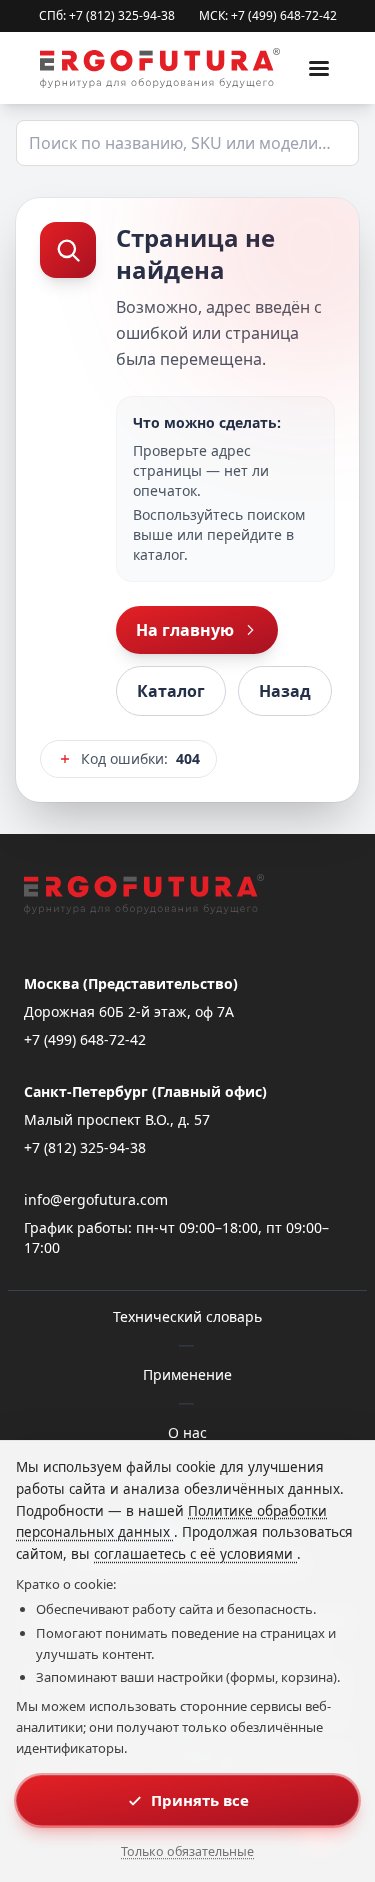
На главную (185, 630)
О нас (187, 1432)
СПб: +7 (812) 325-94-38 (107, 16)
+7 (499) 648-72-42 (85, 1039)
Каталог (171, 691)
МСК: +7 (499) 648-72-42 (268, 16)
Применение (187, 1374)
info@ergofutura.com (96, 1199)
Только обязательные (187, 1851)
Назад (285, 691)
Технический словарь (187, 1316)
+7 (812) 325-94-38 (85, 1147)
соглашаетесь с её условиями (195, 1554)
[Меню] (319, 68)
